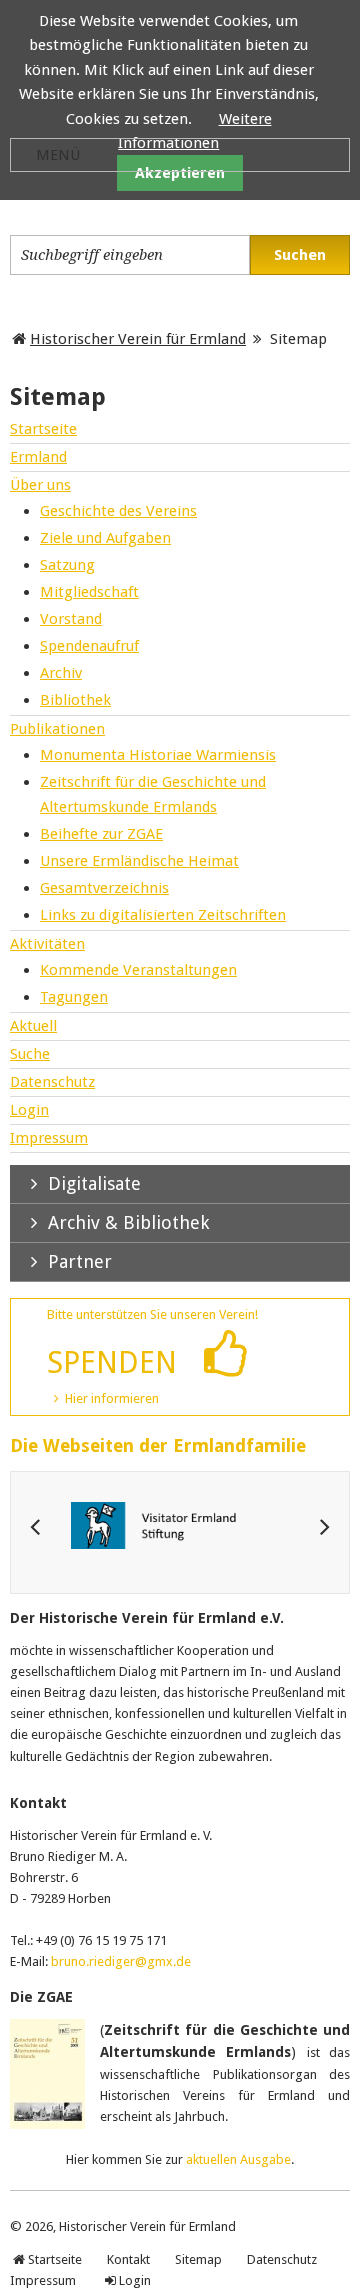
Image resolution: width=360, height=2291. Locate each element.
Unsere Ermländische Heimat (139, 861)
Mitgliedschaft (89, 592)
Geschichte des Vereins (118, 511)
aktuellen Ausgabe (238, 2159)
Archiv (61, 673)
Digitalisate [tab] (92, 1183)
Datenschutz (52, 1082)
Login (29, 1110)
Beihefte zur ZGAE (101, 834)
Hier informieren (112, 1398)
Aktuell (33, 1026)
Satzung (67, 565)
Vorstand (71, 619)
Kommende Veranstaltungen (138, 970)
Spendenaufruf (89, 646)
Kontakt (128, 2259)
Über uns (40, 485)
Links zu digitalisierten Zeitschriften (163, 915)
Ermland (38, 457)
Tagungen (74, 997)
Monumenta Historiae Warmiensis (158, 755)
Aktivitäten (47, 944)
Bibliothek (75, 700)
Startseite (43, 429)
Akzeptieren (180, 173)
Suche (30, 1054)
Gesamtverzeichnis (104, 888)
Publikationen (57, 729)
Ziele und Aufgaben (105, 538)
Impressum (49, 1138)
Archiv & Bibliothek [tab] (126, 1222)
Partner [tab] (77, 1261)
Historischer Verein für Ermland (138, 339)
